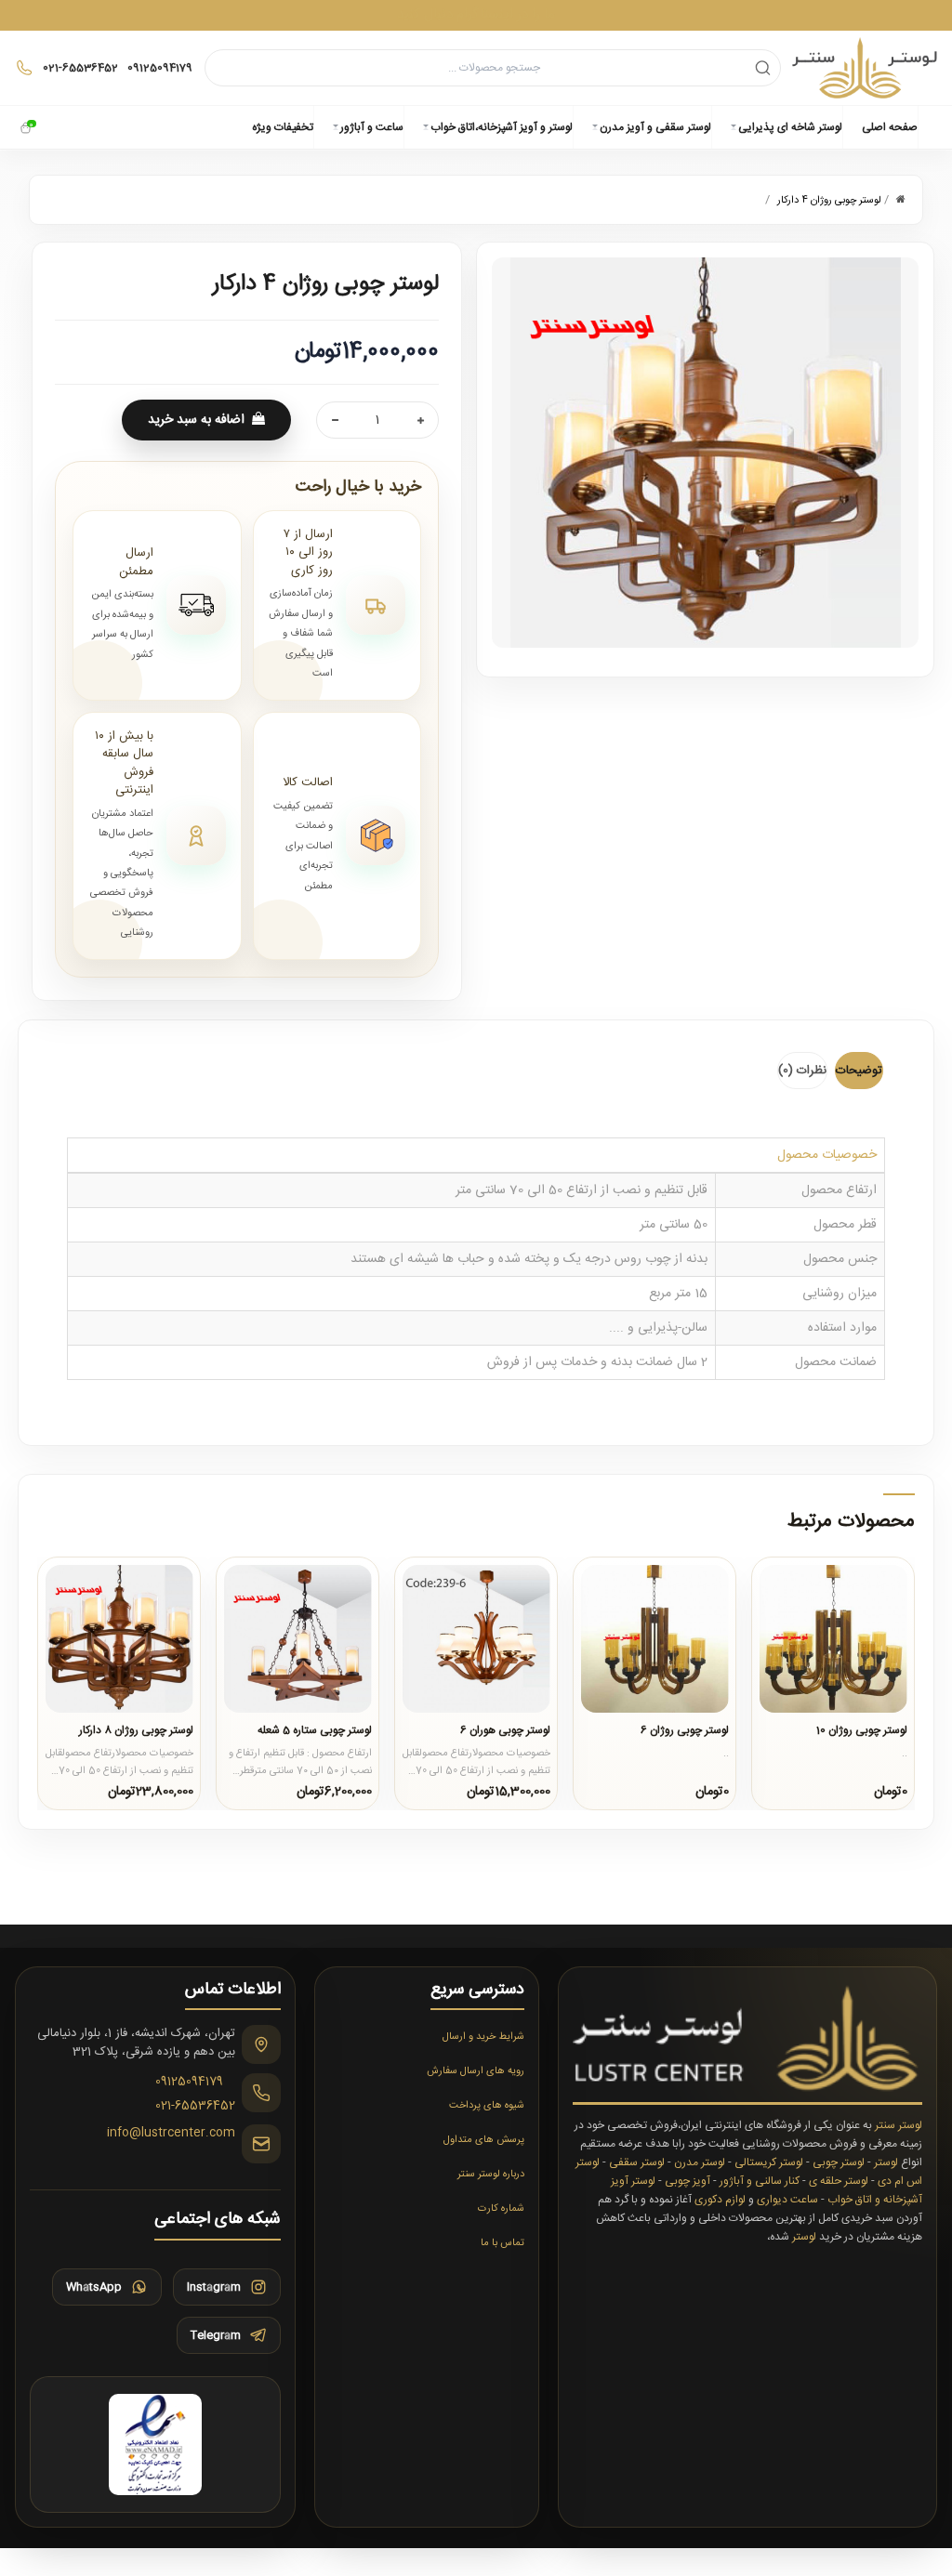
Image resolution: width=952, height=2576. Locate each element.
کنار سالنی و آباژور (760, 2181)
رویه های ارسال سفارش (476, 2071)
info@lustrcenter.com (171, 2134)
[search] (763, 67)
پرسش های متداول (484, 2140)
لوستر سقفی (637, 2162)
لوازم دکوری (720, 2200)
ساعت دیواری (787, 2200)
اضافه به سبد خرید (196, 420)
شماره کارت (501, 2209)
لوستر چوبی (839, 2162)
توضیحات (859, 1071)
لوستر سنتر (899, 2125)
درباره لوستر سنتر (491, 2175)
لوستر (886, 2162)
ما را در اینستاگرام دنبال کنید (476, 14)
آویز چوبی (688, 2181)
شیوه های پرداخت (487, 2106)
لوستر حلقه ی (839, 2181)
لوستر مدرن (700, 2162)
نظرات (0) (802, 1071)
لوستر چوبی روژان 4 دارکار (829, 201)
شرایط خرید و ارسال (483, 2037)
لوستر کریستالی (769, 2162)
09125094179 (189, 2083)
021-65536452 (195, 2107)
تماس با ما (502, 2243)
